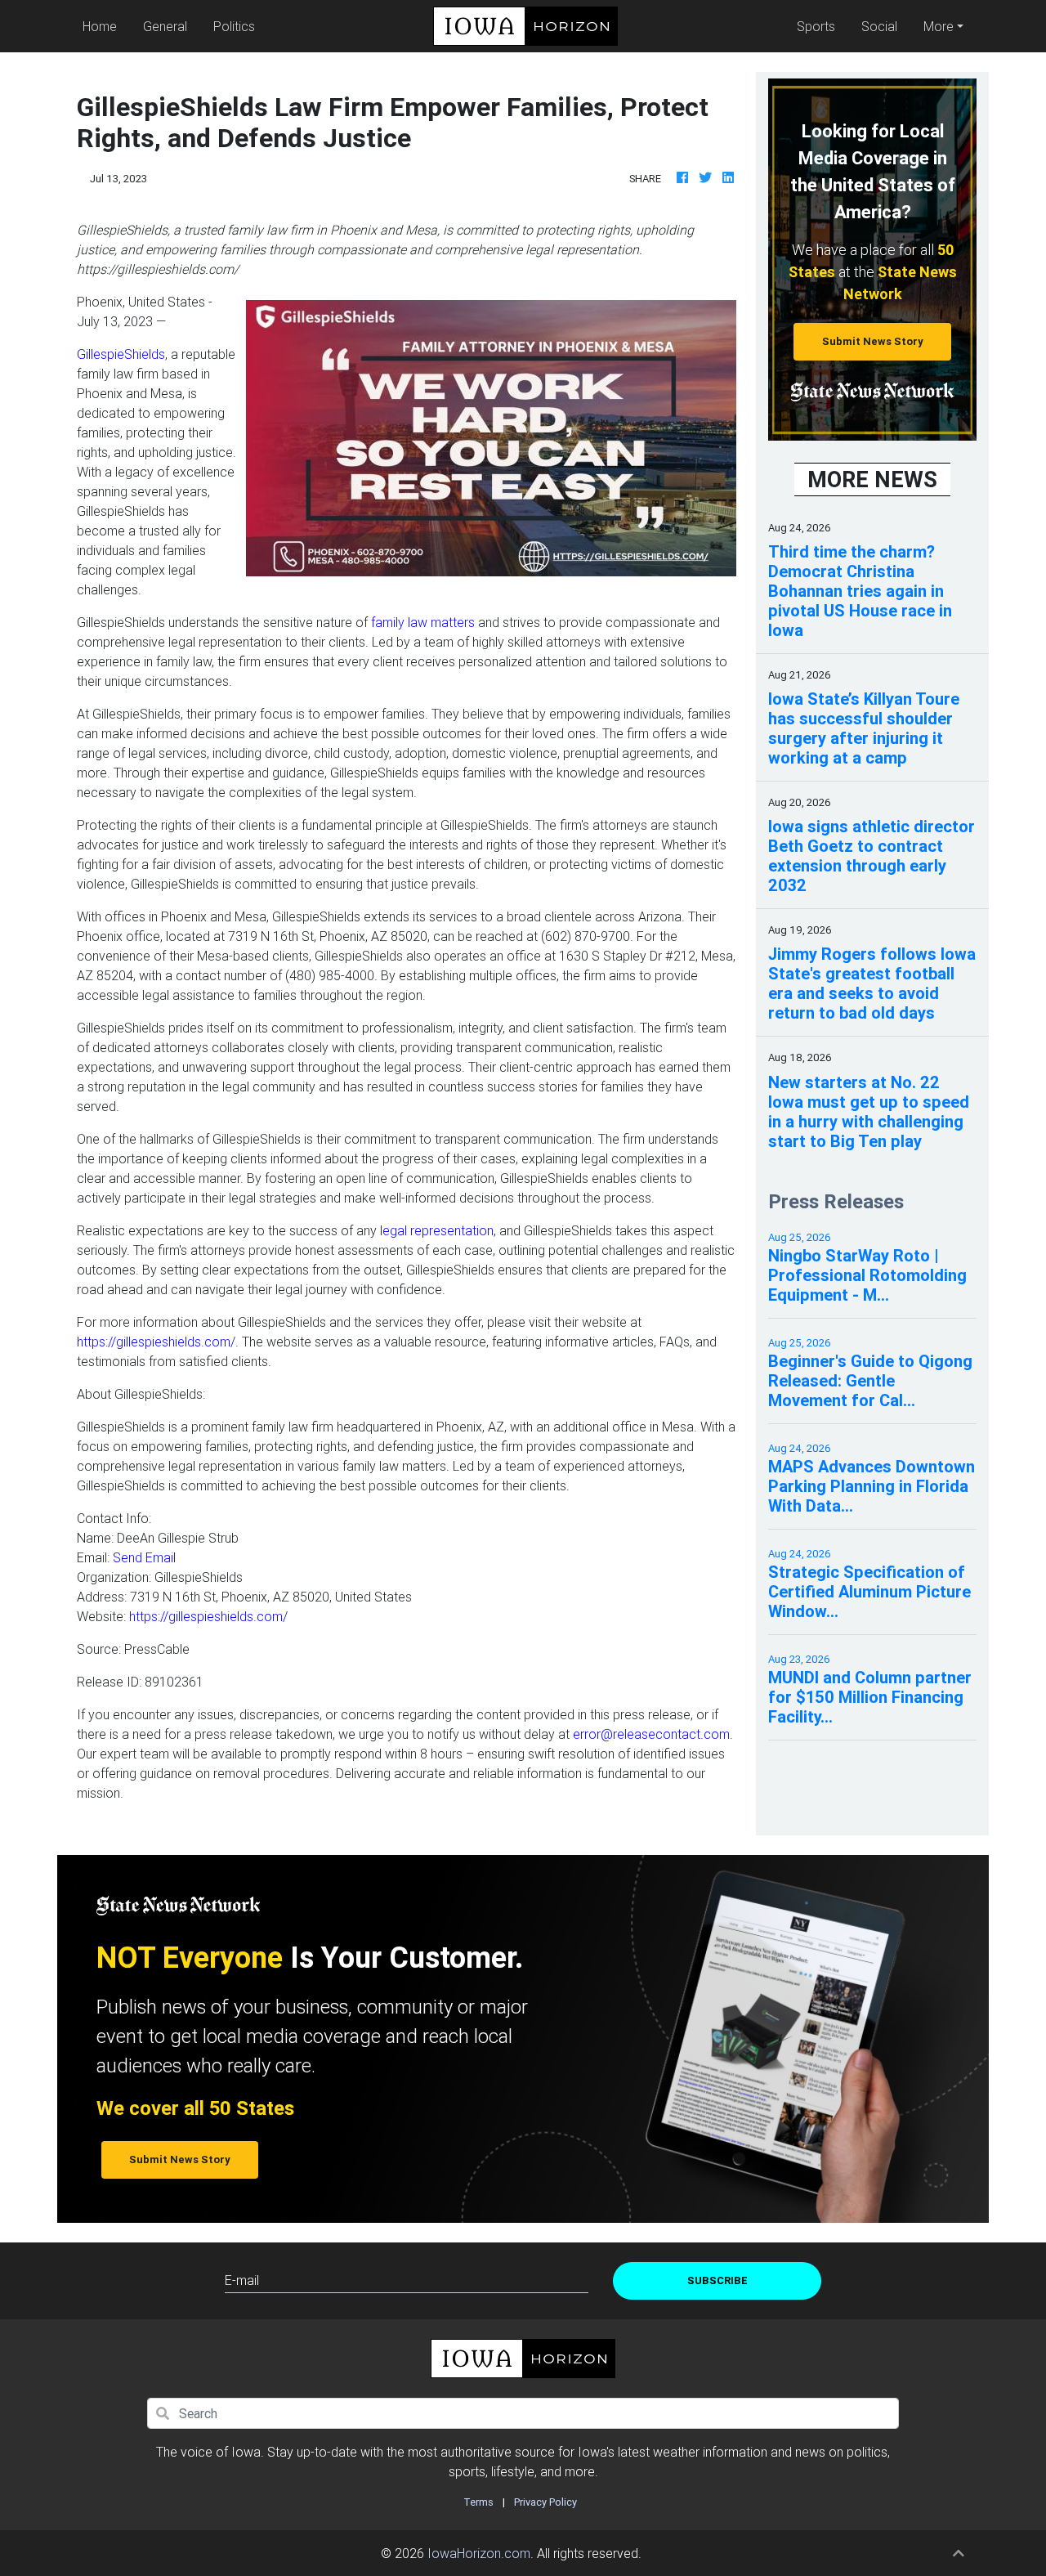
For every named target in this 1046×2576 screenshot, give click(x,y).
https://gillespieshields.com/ (156, 1342)
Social (879, 26)
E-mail (242, 2280)
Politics (234, 26)
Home (103, 26)
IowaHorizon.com (479, 2553)
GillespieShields (121, 354)
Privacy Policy (545, 2502)
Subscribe (717, 2280)
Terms (478, 2502)
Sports (816, 26)
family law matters (423, 622)
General (165, 26)
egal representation (438, 1230)
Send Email (144, 1557)
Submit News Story (873, 341)
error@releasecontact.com (651, 1734)
